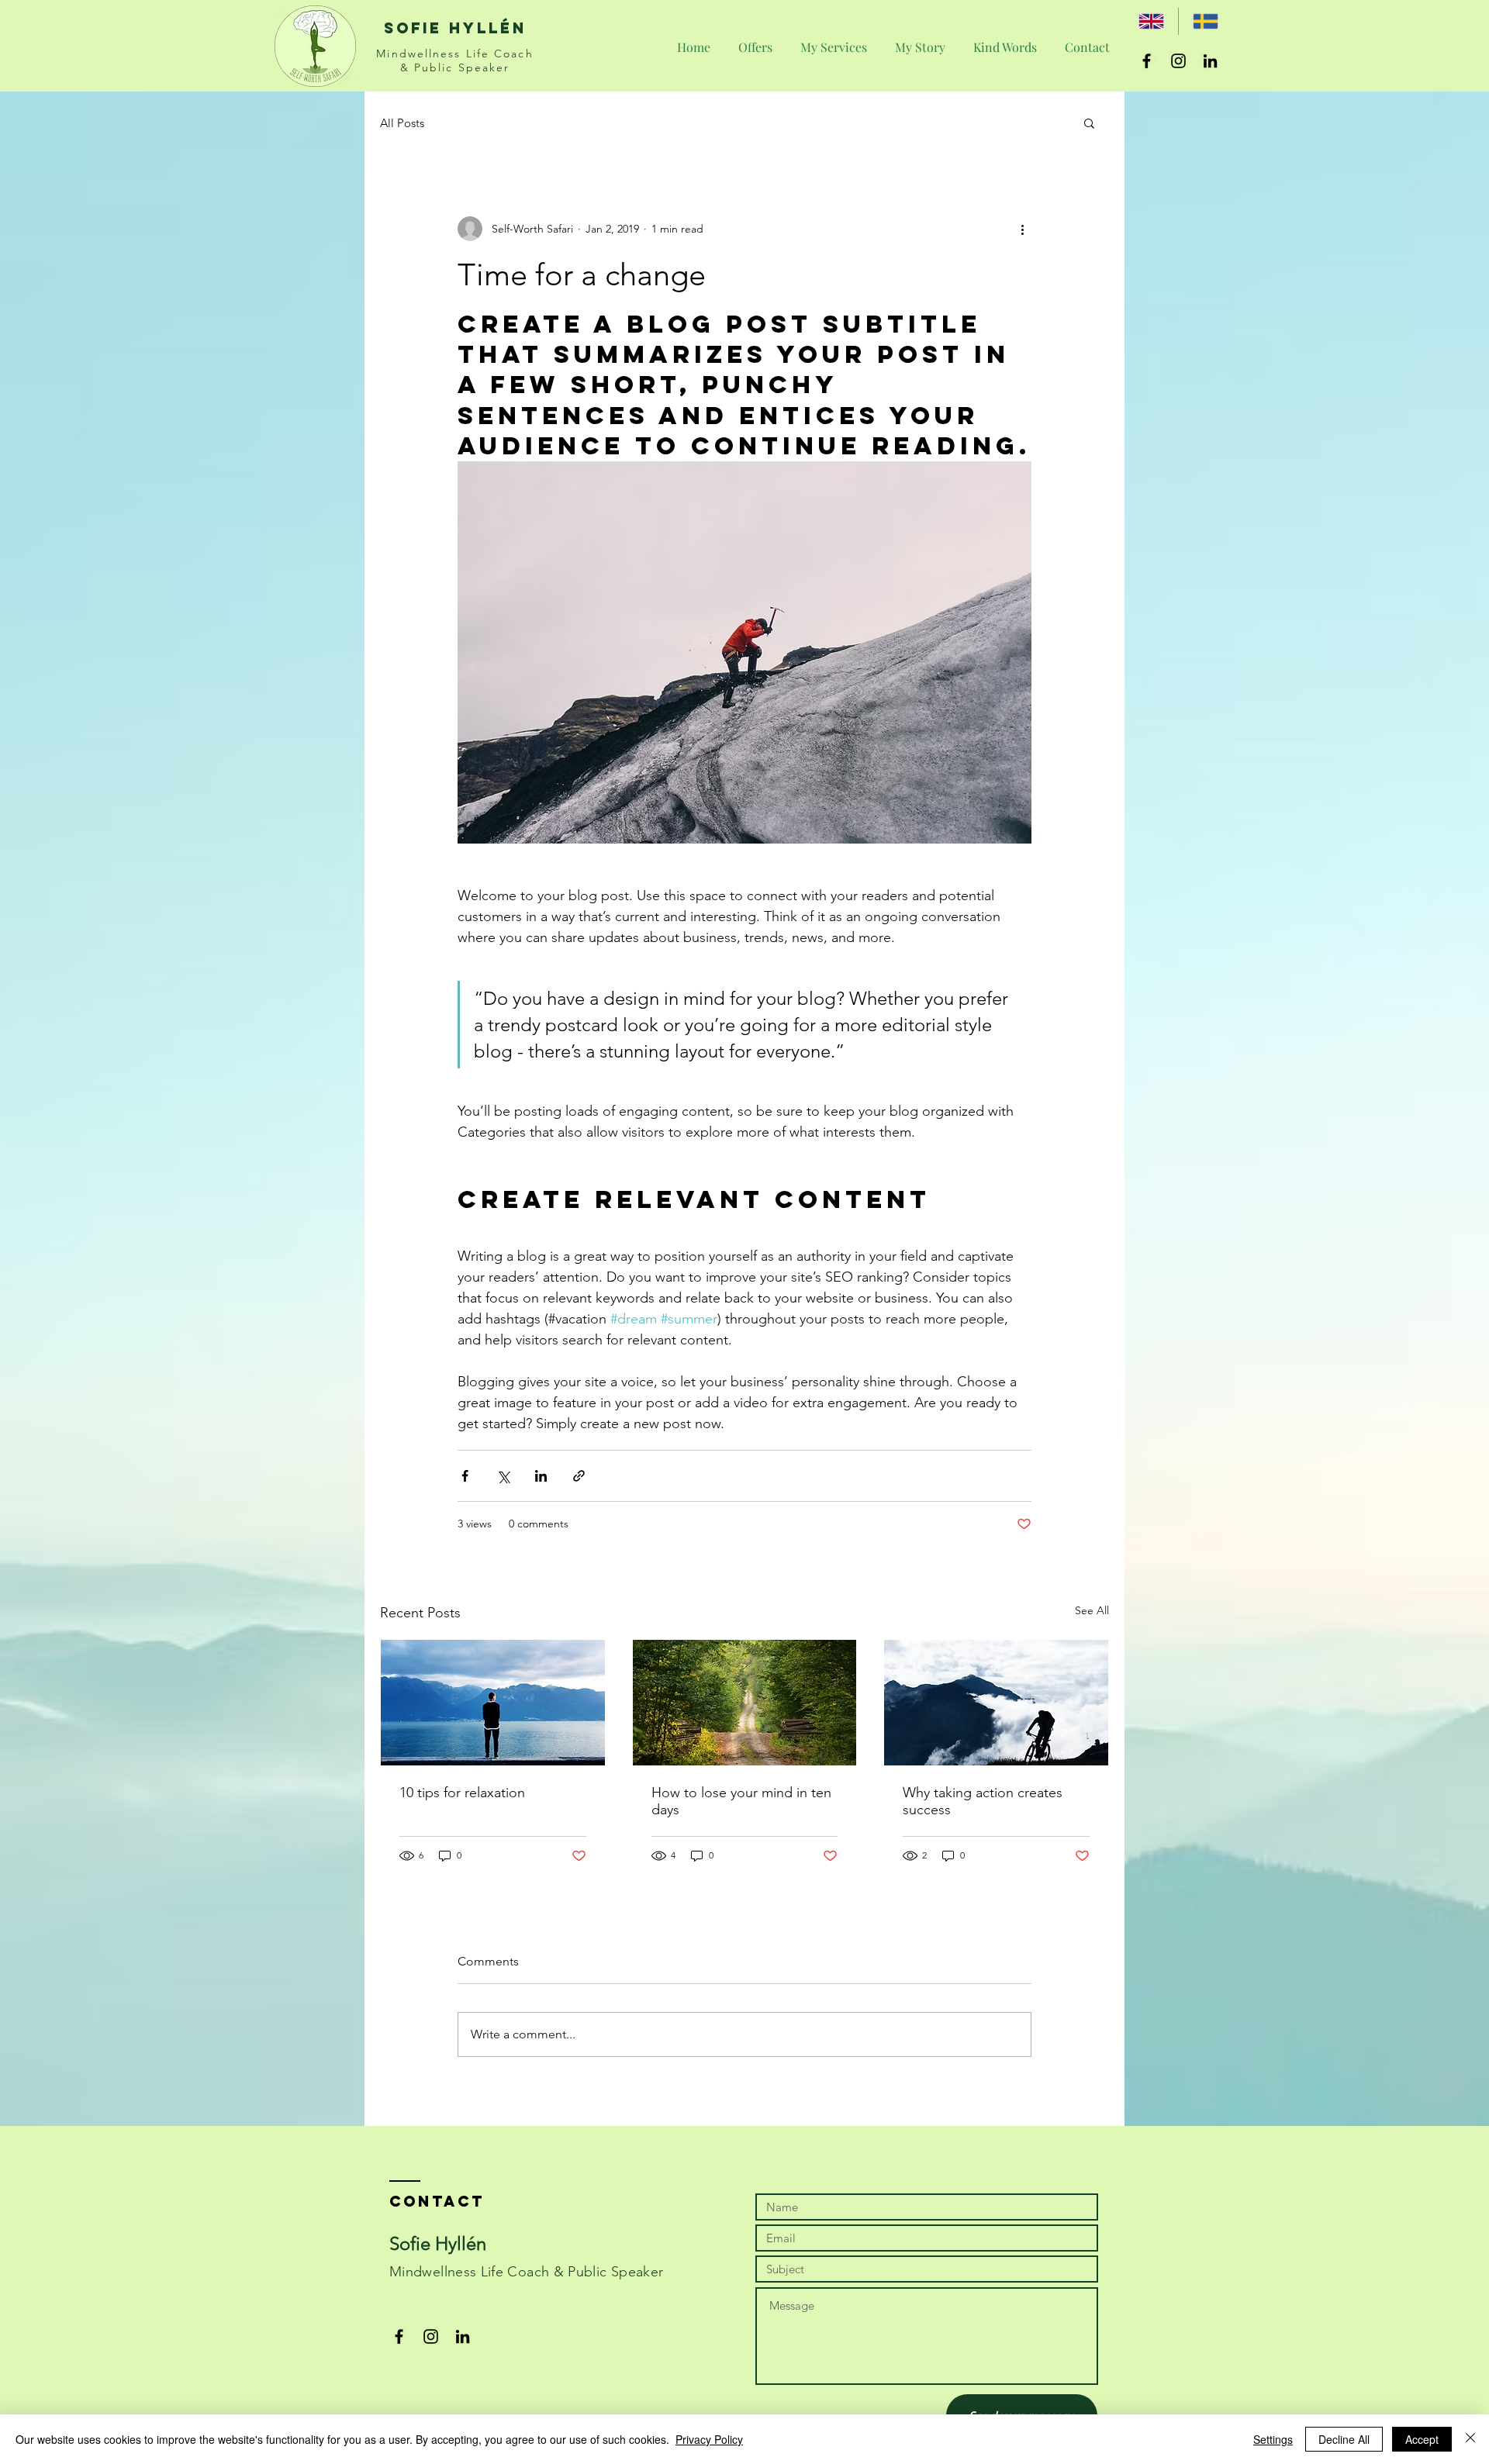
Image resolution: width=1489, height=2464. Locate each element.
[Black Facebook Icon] (1147, 61)
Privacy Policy (709, 2439)
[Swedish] (1205, 21)
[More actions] (1022, 229)
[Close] (1470, 2439)
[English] (1151, 21)
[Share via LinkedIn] (541, 1476)
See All (1092, 1610)
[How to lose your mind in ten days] (745, 1703)
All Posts (402, 123)
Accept (1422, 2439)
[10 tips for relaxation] (493, 1703)
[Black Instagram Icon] (1178, 61)
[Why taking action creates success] (996, 1703)
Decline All (1344, 2439)
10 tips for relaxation (462, 1793)
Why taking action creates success (983, 1801)
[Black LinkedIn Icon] (1210, 61)
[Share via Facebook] (465, 1476)
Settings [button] (1273, 2439)
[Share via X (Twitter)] (503, 1476)
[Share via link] (579, 1476)
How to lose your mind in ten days (741, 1801)
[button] (1089, 123)
